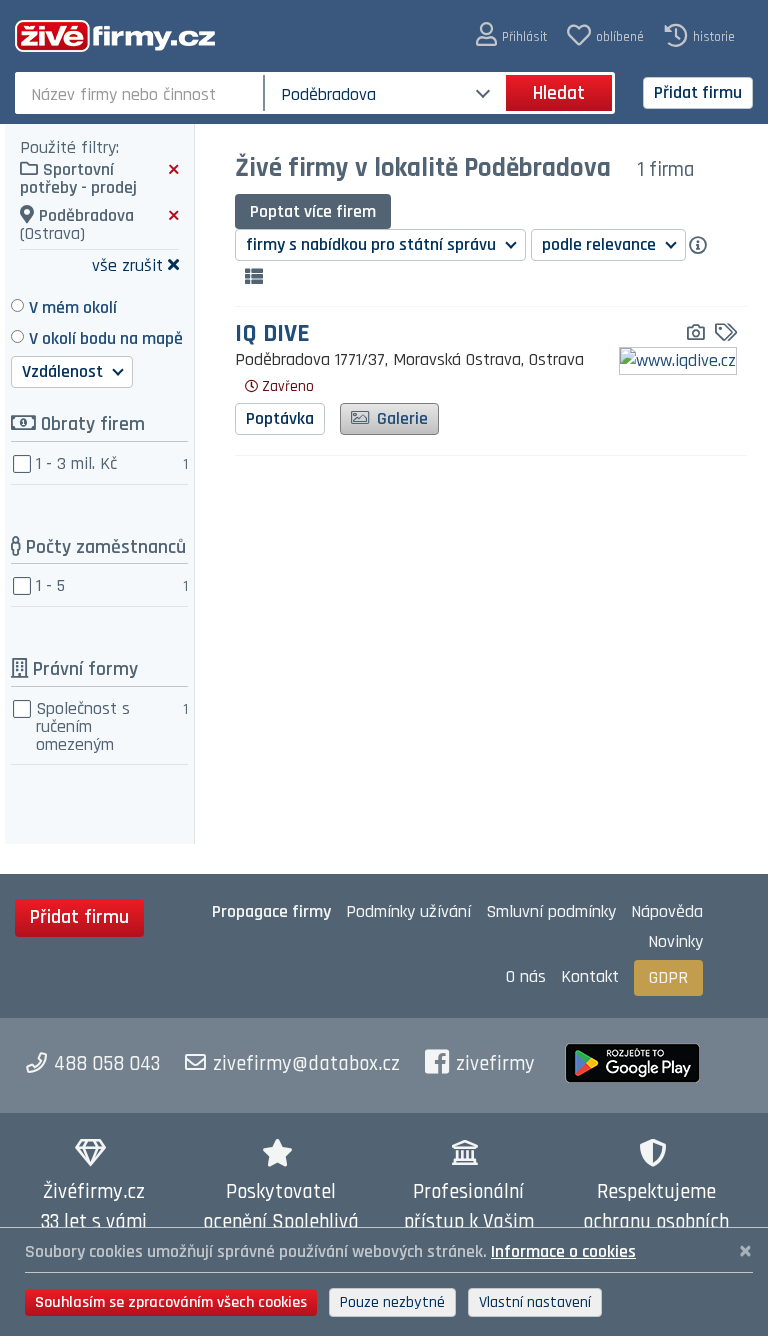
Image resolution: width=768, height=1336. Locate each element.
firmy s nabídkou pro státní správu (373, 244)
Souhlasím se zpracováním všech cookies (171, 1302)
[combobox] (141, 93)
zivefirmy (495, 1064)
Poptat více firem (313, 211)
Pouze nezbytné (392, 1302)
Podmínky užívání (408, 911)
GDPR (668, 977)
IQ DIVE (272, 334)
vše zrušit (127, 264)
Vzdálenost (64, 371)
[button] (511, 35)
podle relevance (601, 244)
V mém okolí (73, 307)
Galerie (400, 418)
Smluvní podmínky (551, 911)
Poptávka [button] (280, 418)
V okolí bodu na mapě (106, 338)
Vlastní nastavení (535, 1302)
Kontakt (590, 976)
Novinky (675, 941)
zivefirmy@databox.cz (306, 1064)
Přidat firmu (698, 92)
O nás (526, 976)
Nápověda (667, 911)
